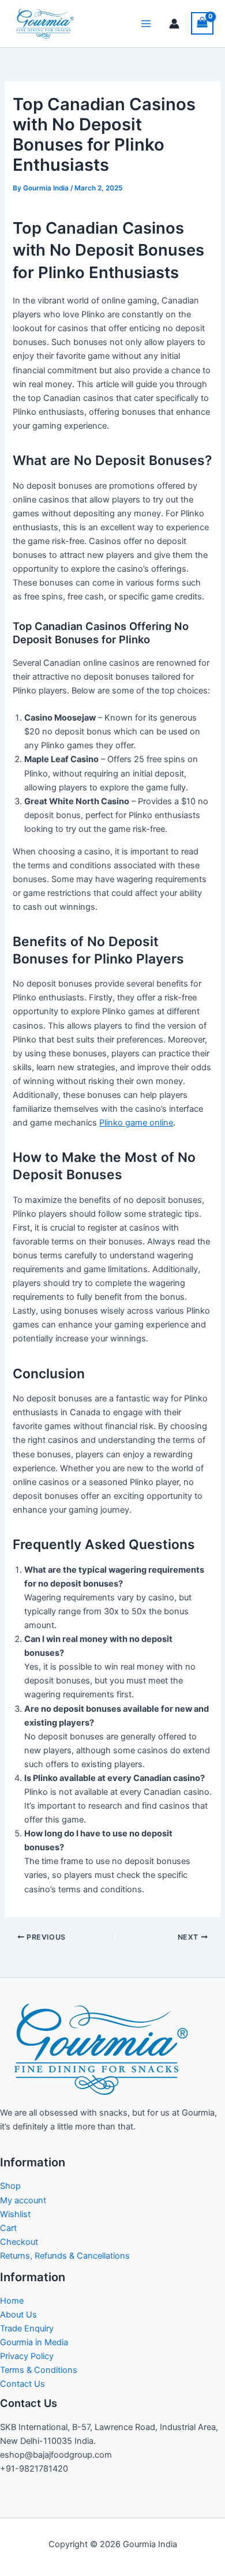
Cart (8, 2228)
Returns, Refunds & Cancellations (65, 2256)
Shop (10, 2186)
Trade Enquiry (27, 2328)
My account (23, 2200)
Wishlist (15, 2214)
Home (12, 2301)
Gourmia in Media (34, 2342)
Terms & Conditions (39, 2370)
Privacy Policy (27, 2356)
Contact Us (22, 2384)
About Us (18, 2315)
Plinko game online (136, 1123)
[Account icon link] (174, 24)
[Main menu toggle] (146, 24)
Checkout (19, 2242)
